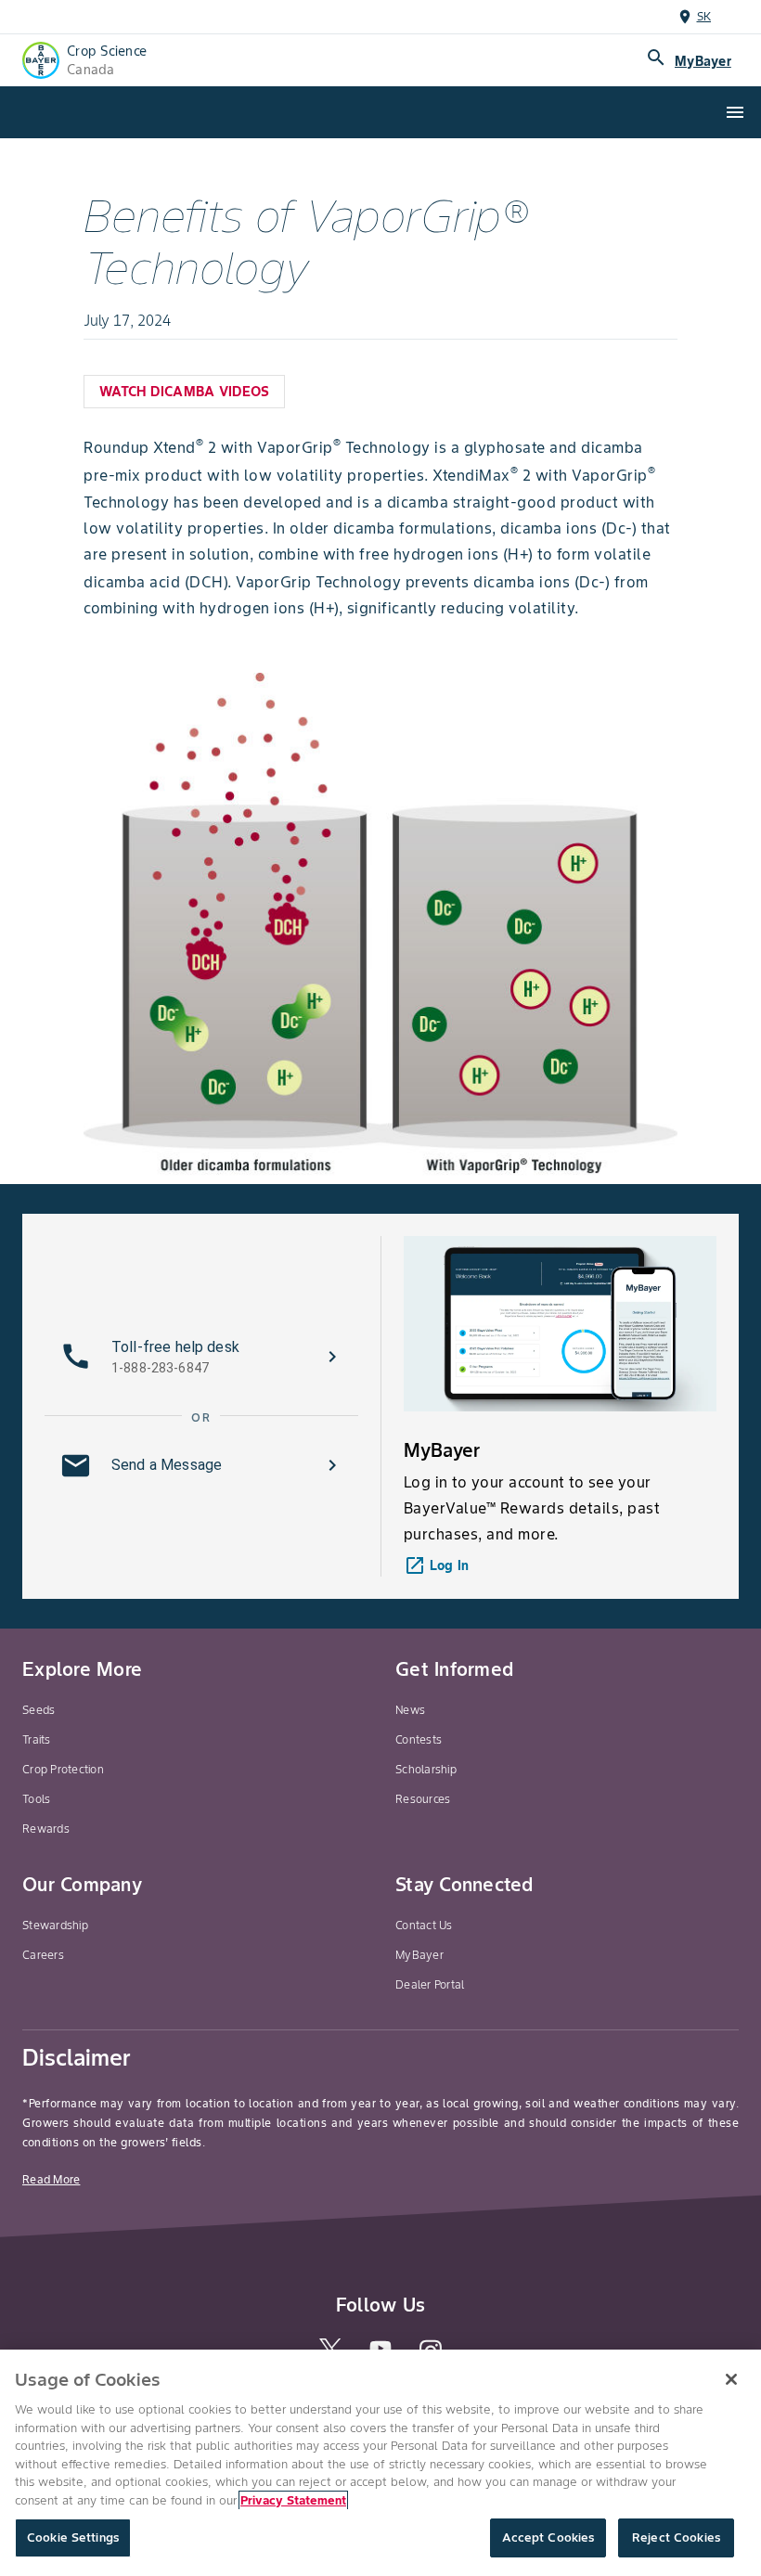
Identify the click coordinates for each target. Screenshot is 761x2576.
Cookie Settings (73, 2537)
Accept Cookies (548, 2537)
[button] (201, 1357)
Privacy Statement (293, 2500)
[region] (380, 2463)
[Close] (731, 2379)
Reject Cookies (676, 2537)
